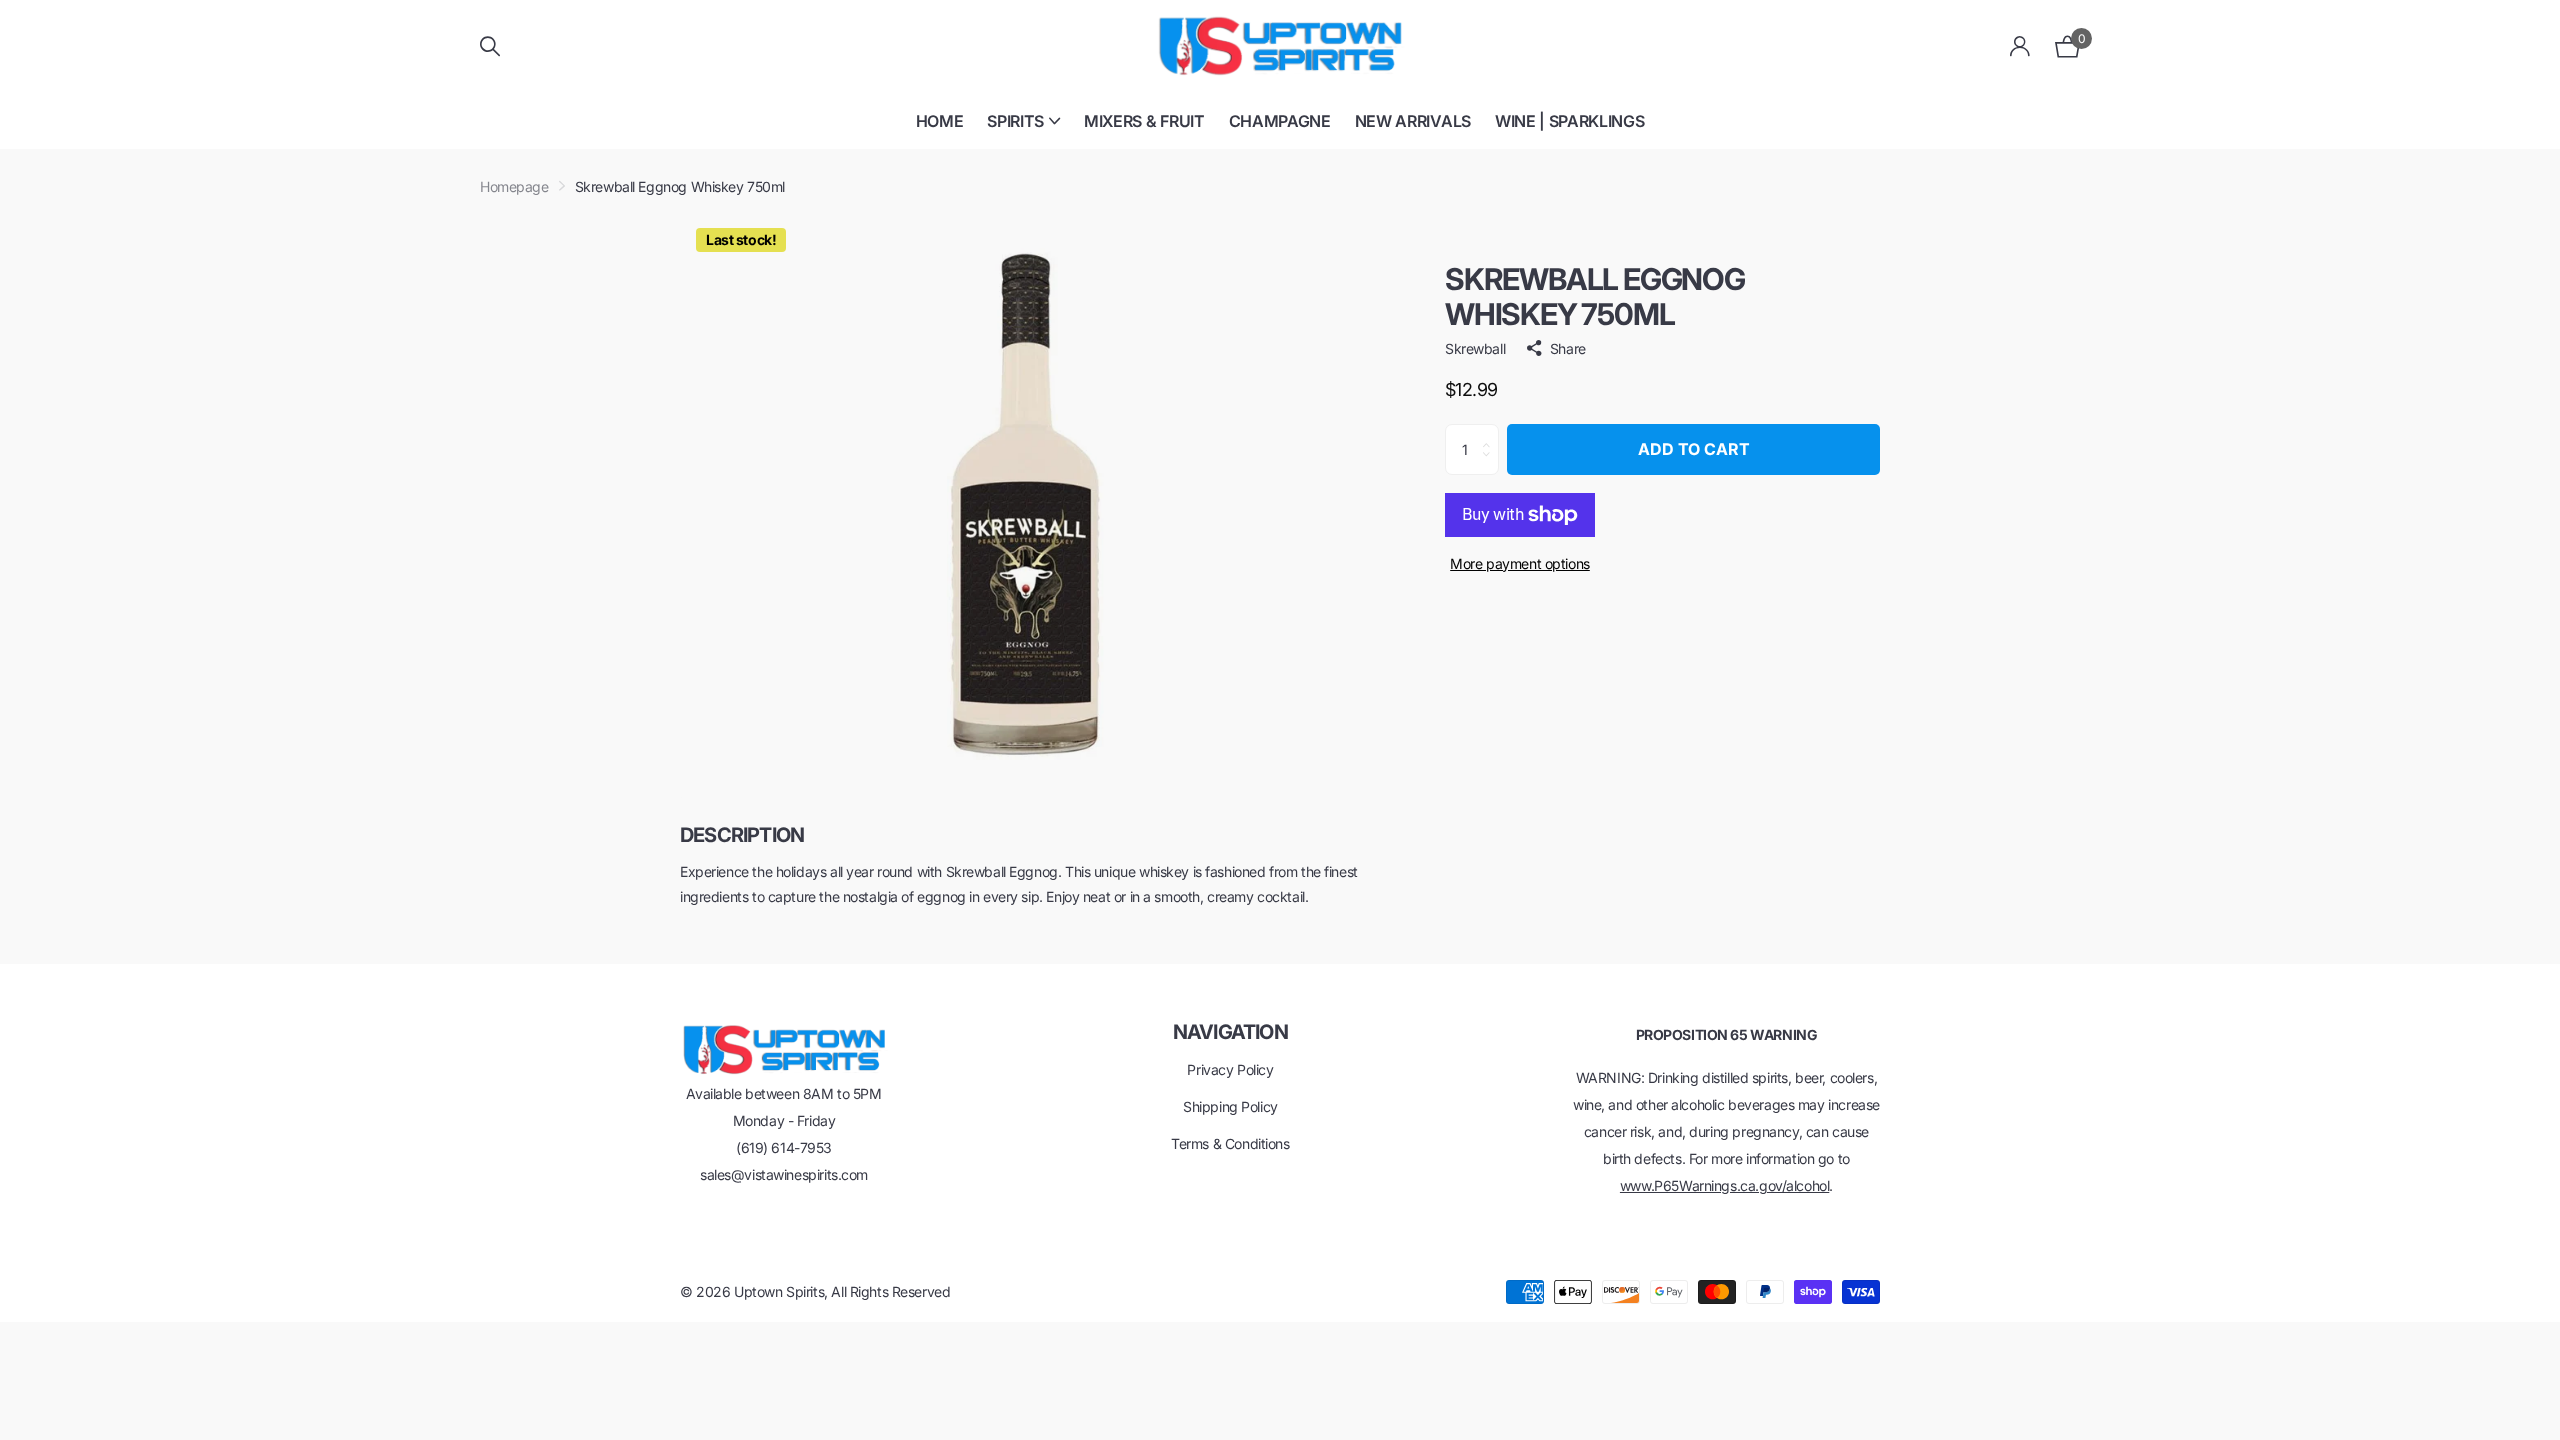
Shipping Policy (1230, 1106)
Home (940, 121)
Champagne (1280, 121)
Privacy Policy (1230, 1069)
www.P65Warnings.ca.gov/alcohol (1724, 1185)
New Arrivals (1413, 121)
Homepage (514, 186)
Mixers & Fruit (1144, 121)
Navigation (1230, 1032)
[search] (490, 46)
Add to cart (1694, 449)
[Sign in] (2020, 46)
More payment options (1520, 563)
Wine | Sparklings (1570, 121)
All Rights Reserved (890, 1291)
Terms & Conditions (1230, 1143)
